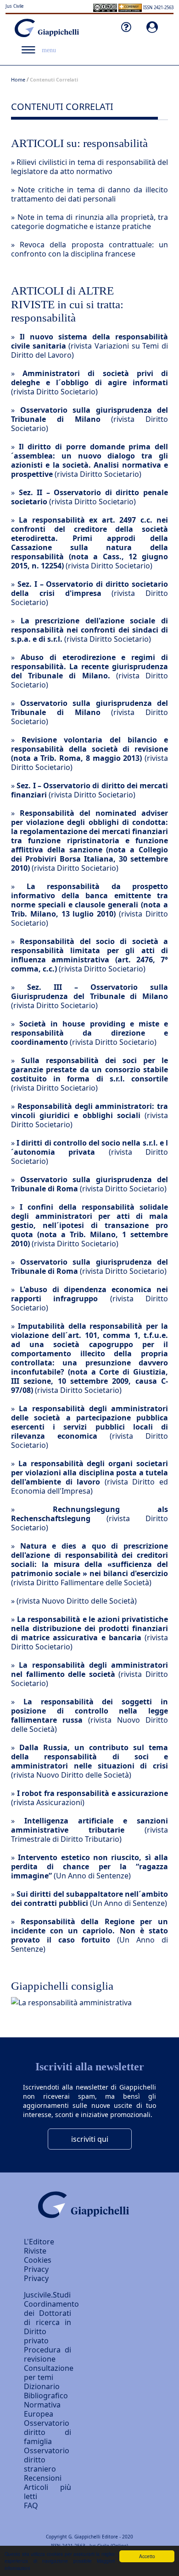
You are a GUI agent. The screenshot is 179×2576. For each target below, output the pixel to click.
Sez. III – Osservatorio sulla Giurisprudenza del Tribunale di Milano (89, 992)
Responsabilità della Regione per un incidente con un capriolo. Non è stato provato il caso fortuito (89, 1931)
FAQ (31, 2505)
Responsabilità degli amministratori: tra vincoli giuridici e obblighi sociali (89, 1111)
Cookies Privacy (38, 2265)
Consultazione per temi (49, 2373)
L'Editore (39, 2242)
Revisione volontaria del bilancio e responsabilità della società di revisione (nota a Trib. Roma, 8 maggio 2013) (89, 749)
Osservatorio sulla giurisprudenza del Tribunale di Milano (89, 415)
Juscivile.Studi (47, 2295)
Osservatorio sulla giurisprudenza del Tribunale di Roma (89, 1184)
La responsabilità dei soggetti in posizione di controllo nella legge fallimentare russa (89, 1711)
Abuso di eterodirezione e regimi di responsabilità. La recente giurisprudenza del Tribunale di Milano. (89, 666)
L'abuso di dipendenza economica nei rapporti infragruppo (89, 1294)
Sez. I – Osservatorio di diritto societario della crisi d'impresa (89, 589)
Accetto (147, 2556)
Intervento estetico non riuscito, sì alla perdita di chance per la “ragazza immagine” (89, 1867)
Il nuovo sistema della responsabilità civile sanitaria (89, 341)
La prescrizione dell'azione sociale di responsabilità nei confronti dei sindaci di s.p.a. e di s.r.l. (89, 630)
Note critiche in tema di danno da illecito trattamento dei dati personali (89, 194)
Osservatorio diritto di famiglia (48, 2432)
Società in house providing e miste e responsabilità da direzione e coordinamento (89, 1033)
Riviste (35, 2251)
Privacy (36, 2278)
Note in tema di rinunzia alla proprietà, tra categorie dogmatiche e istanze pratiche (89, 222)
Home (18, 79)
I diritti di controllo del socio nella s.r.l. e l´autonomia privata (89, 1147)
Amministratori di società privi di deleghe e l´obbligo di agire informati (89, 378)
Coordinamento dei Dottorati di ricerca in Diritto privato (51, 2322)
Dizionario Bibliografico (46, 2391)
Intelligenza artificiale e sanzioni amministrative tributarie (89, 1825)
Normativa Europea (42, 2409)
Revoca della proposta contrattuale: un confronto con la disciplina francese (89, 249)
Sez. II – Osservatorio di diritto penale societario (89, 497)
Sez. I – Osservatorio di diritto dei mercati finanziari (89, 790)
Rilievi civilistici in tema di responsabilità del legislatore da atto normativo (89, 167)
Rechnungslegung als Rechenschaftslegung (89, 1514)
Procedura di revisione (48, 2354)
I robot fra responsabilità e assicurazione (93, 1793)
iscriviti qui (90, 2139)
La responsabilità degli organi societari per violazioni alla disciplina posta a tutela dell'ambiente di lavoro (89, 1473)
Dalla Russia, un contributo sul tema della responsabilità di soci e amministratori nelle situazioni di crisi (89, 1757)
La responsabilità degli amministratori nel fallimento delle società (89, 1670)
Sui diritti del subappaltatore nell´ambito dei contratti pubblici (89, 1899)
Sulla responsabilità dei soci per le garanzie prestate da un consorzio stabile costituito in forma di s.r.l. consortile (89, 1070)
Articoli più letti (48, 2492)
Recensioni (43, 2478)
